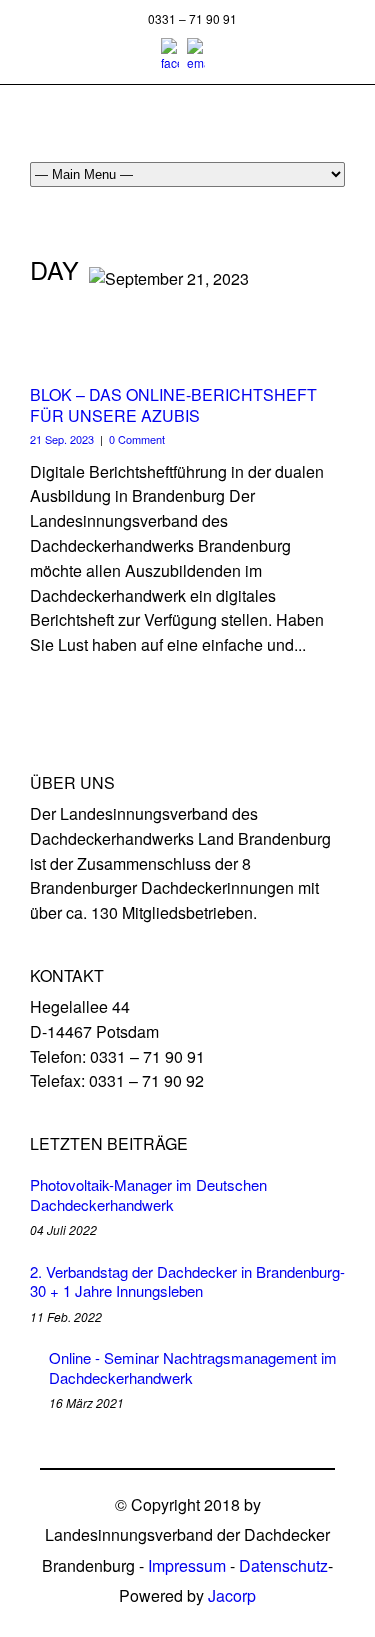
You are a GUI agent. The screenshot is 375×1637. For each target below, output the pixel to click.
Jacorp (232, 1595)
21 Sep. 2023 (62, 439)
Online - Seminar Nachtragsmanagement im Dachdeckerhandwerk (193, 1367)
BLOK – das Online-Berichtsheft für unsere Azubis (173, 405)
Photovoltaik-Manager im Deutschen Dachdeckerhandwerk (148, 1194)
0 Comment (137, 439)
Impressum (187, 1565)
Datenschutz (283, 1565)
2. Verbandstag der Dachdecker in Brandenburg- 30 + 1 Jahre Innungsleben (187, 1281)
